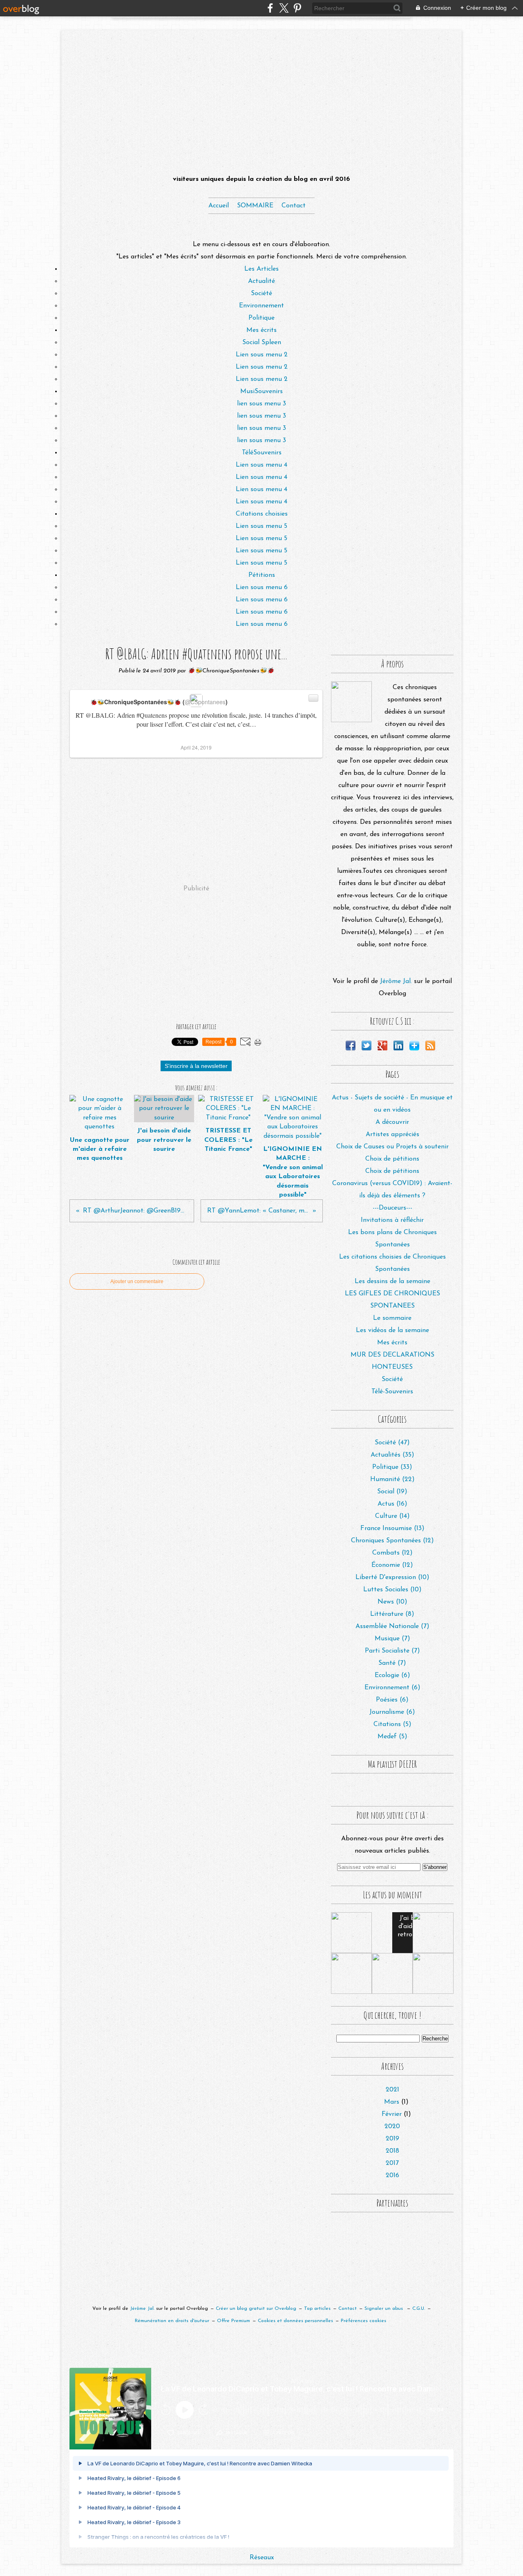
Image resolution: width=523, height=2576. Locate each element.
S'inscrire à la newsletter (196, 1066)
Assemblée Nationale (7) (392, 1626)
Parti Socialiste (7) (392, 1651)
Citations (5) (392, 1724)
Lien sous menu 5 (261, 526)
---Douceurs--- (392, 1208)
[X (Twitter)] (284, 8)
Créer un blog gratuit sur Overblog (256, 2309)
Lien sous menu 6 (262, 587)
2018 (392, 2151)
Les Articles (261, 269)
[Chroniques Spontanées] (351, 702)
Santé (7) (392, 1663)
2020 (392, 2127)
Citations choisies (262, 514)
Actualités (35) (392, 1455)
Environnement (261, 306)
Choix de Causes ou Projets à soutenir (392, 1147)
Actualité (261, 281)
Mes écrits (261, 330)
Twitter (367, 1046)
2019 (392, 2139)
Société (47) (392, 1443)
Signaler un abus (384, 2309)
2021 (392, 2090)
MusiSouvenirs (261, 392)
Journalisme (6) (392, 1712)
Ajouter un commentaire (137, 1281)
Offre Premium (234, 2321)
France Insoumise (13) (392, 1528)
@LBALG (99, 715)
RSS (430, 1046)
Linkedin (398, 1046)
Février (392, 2114)
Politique (261, 318)
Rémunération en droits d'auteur (172, 2321)
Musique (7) (392, 1639)
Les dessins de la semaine (392, 1281)
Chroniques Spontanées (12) (392, 1541)
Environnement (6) (392, 1688)
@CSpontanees (205, 702)
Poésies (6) (392, 1700)
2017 (392, 2163)
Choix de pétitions (392, 1159)
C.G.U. (419, 2309)
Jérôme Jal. (396, 981)
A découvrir (392, 1122)
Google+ (382, 1046)
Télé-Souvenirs (392, 1392)
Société (261, 294)
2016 (392, 2176)
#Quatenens (152, 715)
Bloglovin (414, 1046)
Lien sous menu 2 (262, 355)
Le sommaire (392, 1318)
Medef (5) (392, 1737)
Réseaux (262, 2558)
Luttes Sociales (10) (392, 1590)
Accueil (219, 206)
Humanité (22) (392, 1479)
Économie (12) (392, 1565)
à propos (283, 2433)
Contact (294, 206)
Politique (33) (392, 1467)
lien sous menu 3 (261, 404)
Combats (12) (392, 1553)
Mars (392, 2102)
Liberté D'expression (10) (392, 1577)
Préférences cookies (363, 2321)
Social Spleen (262, 343)
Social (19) (392, 1492)
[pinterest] (297, 8)
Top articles (317, 2309)
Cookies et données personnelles (295, 2321)
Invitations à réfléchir (392, 1220)
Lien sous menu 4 (261, 465)
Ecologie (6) (392, 1675)
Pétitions (262, 575)
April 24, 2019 (196, 747)
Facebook (351, 1046)
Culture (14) (392, 1516)
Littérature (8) (392, 1614)
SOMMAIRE (255, 206)
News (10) (392, 1602)
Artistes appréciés (392, 1135)
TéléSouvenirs (262, 453)
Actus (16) (392, 1504)
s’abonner (189, 2433)
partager (236, 2433)
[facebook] (270, 8)
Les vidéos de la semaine (392, 1330)
